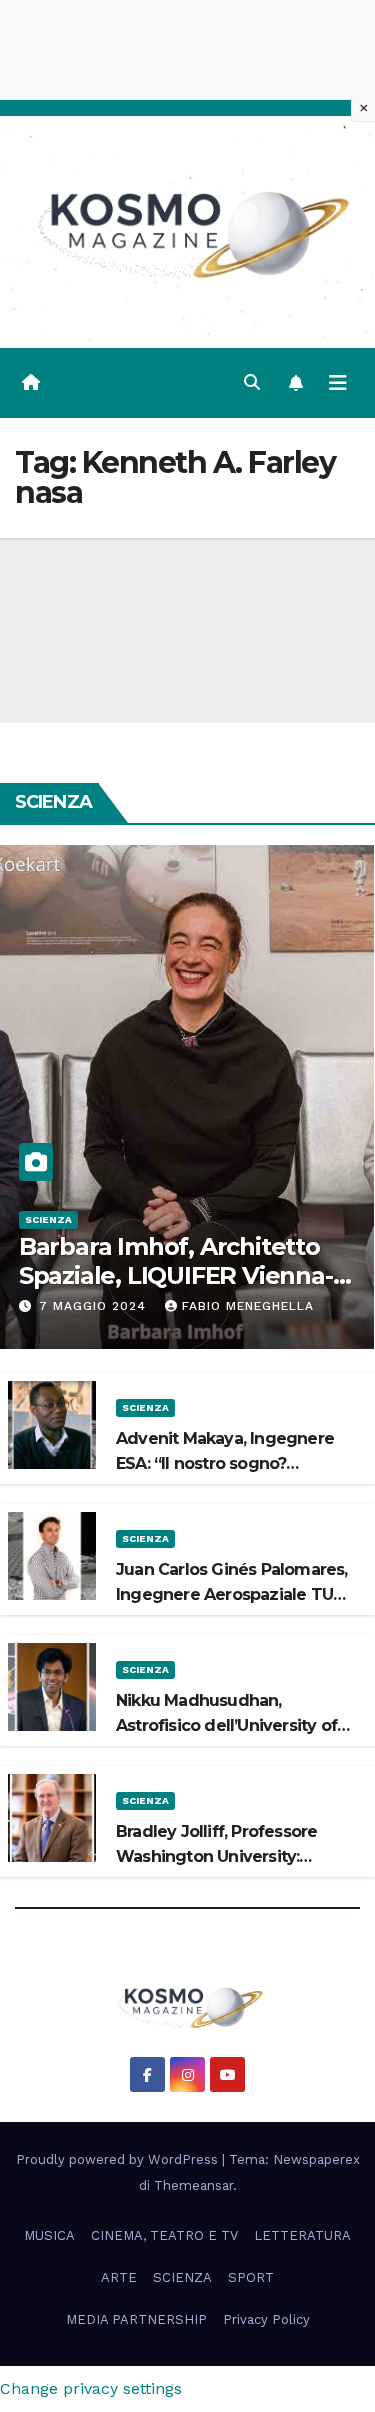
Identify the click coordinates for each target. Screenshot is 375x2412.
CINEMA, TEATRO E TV (164, 2235)
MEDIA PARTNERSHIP (136, 2319)
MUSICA (49, 2235)
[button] (252, 382)
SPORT (251, 2277)
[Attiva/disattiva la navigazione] (338, 383)
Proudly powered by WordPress (119, 2159)
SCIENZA (48, 1219)
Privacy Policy (266, 2319)
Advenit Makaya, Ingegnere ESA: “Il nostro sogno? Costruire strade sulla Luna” (225, 1463)
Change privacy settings (91, 2388)
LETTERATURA (302, 2235)
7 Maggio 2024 (95, 1306)
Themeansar (193, 2185)
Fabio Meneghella (248, 1306)
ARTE (119, 2277)
